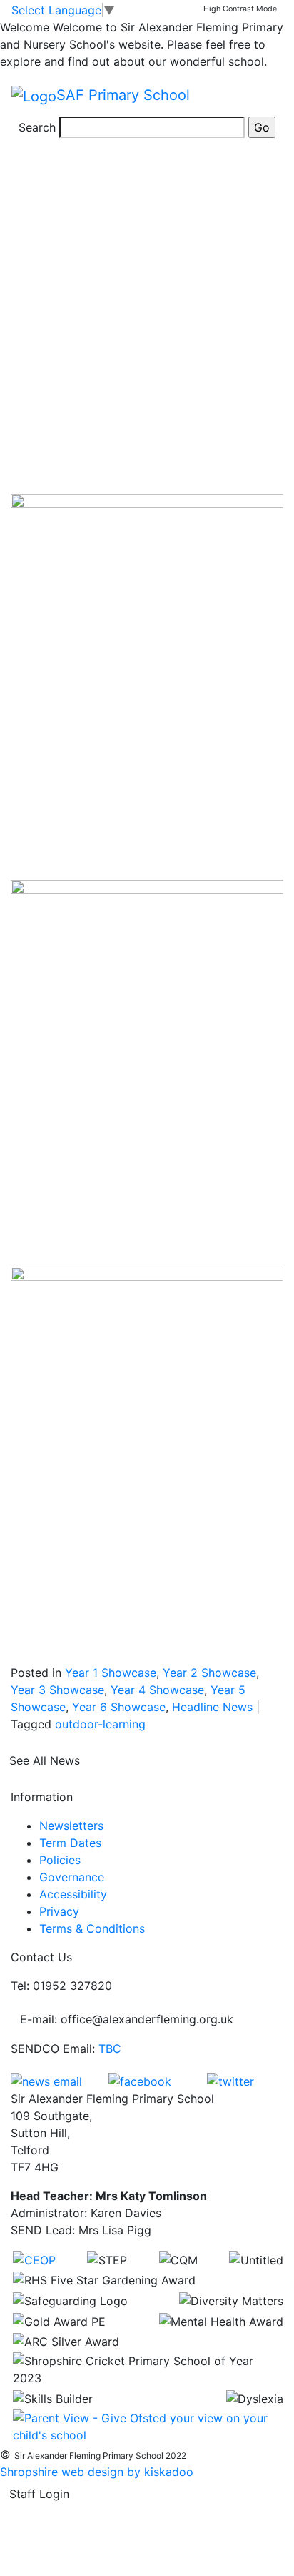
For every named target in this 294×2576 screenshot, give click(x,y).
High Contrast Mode (240, 9)
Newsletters (71, 1826)
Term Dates (70, 1843)
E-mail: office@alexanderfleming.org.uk (127, 2019)
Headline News (212, 1707)
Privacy (59, 1911)
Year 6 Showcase (119, 1707)
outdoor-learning (100, 1724)
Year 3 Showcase (57, 1690)
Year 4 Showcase (157, 1690)
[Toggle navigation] (263, 96)
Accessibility (73, 1894)
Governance (72, 1877)
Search (37, 127)
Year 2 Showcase (209, 1673)
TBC (110, 2049)
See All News (45, 1760)
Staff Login (39, 2494)
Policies (60, 1860)
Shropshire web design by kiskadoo (97, 2472)
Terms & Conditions (92, 1928)
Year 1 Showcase (111, 1673)
